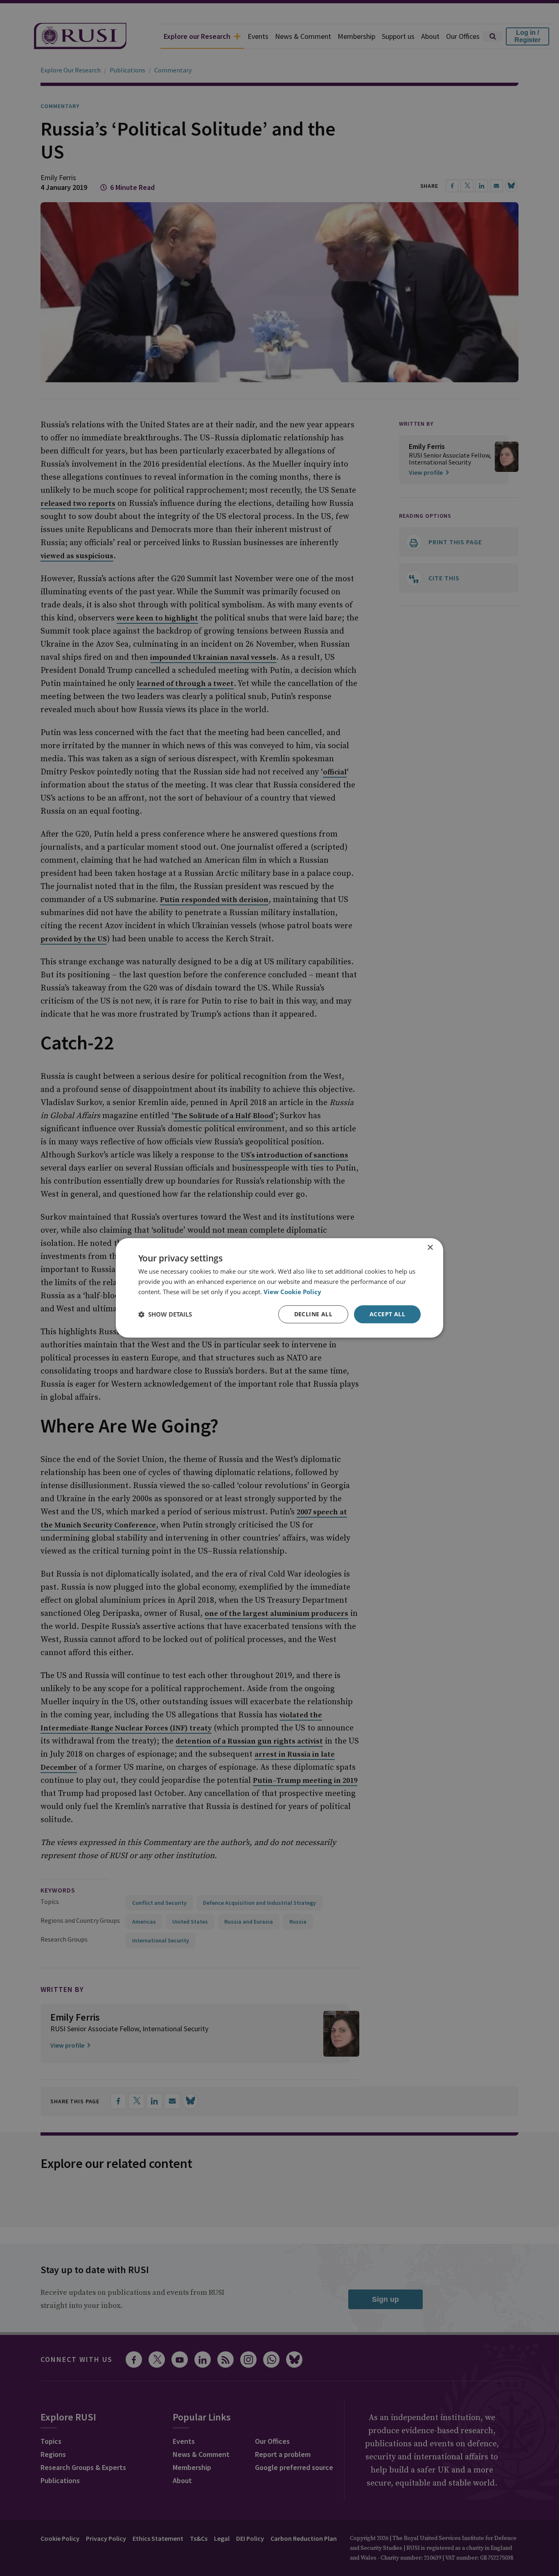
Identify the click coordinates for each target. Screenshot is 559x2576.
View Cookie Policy (292, 1292)
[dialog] (279, 1288)
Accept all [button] (387, 1314)
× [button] (430, 1248)
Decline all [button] (313, 1314)
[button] (165, 1314)
